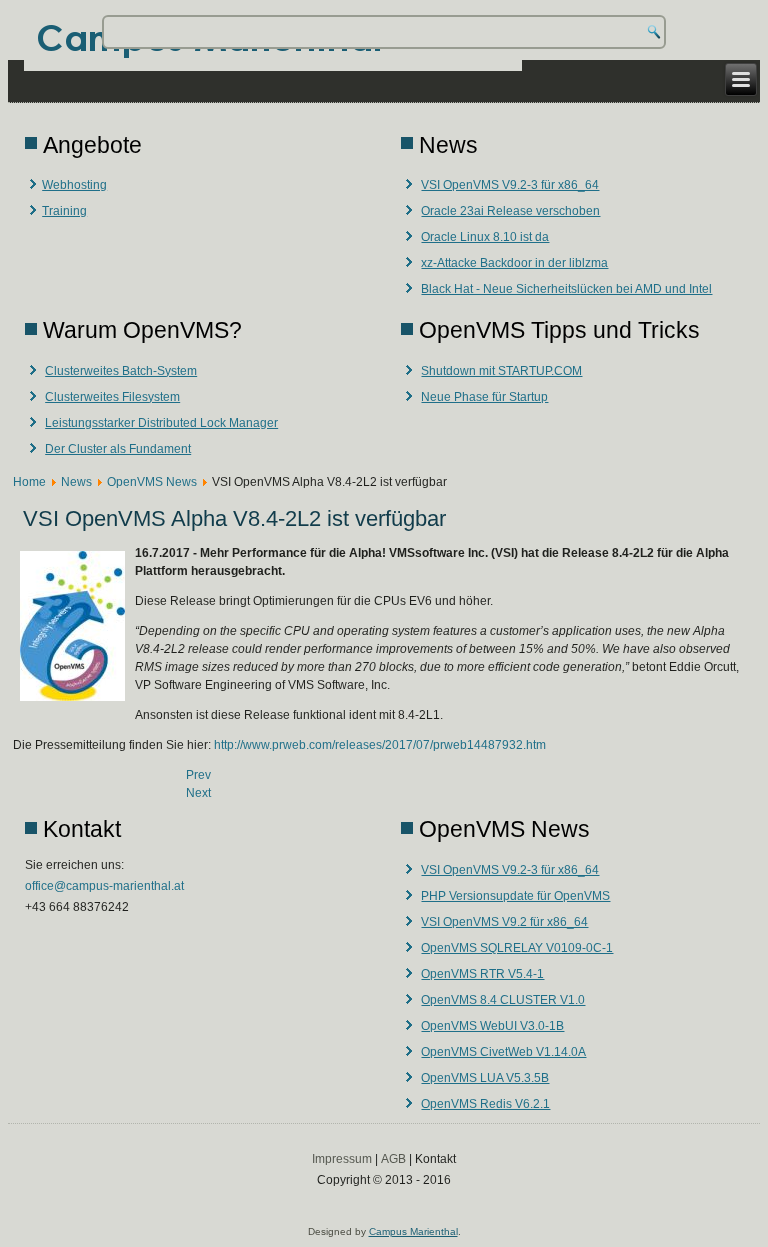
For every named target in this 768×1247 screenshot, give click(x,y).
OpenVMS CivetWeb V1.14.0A (503, 1052)
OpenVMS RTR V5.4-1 (482, 974)
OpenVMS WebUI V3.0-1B (492, 1026)
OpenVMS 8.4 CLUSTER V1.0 (503, 1000)
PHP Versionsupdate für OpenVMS (515, 896)
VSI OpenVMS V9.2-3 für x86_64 (510, 185)
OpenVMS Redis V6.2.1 (485, 1104)
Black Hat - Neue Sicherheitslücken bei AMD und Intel (566, 289)
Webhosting (74, 185)
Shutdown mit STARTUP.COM (501, 371)
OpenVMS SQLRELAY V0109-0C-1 (517, 948)
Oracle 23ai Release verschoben (510, 211)
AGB (393, 1159)
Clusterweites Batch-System (121, 371)
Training (64, 211)
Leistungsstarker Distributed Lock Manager (161, 423)
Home (29, 482)
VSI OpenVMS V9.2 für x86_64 (504, 922)
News (76, 482)
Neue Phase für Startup (484, 397)
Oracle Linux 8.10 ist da (485, 237)
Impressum (342, 1159)
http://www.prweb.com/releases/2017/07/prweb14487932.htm (380, 745)
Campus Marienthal (413, 1231)
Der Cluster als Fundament (118, 449)
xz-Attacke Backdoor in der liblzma (514, 263)
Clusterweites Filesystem (112, 397)
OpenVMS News (152, 482)
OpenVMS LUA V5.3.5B (485, 1078)
